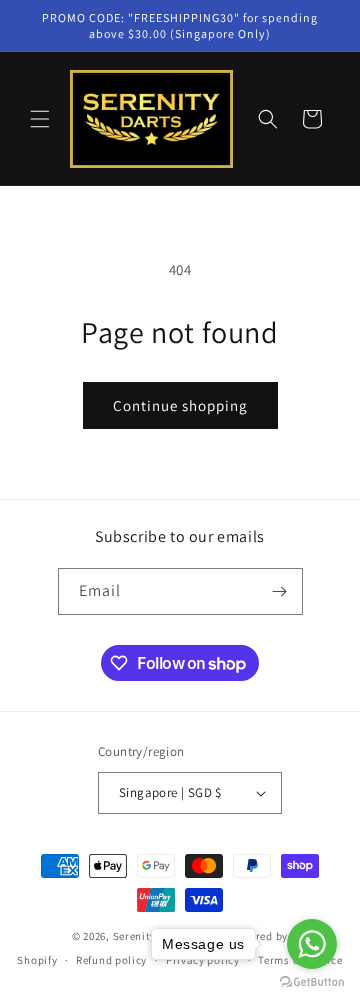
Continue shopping (180, 405)
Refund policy (111, 960)
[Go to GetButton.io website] (312, 982)
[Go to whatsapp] (312, 944)
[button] (40, 119)
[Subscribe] (280, 591)
